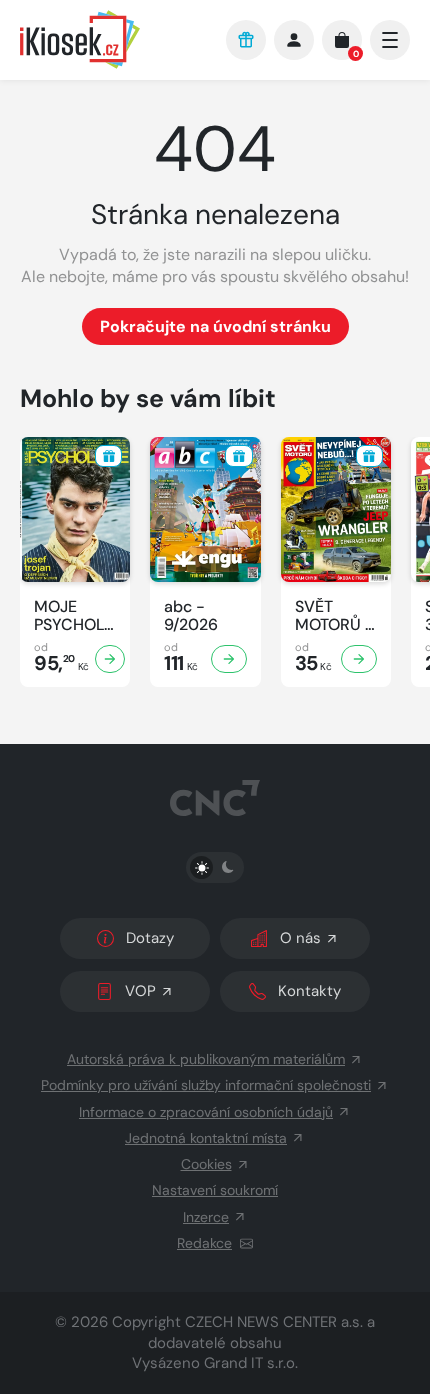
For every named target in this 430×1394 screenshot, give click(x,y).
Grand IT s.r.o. (251, 1363)
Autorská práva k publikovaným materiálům (206, 1059)
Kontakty (309, 991)
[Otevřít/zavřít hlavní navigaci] (390, 40)
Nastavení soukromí (215, 1190)
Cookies (206, 1164)
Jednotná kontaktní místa (206, 1138)
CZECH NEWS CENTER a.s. (274, 1322)
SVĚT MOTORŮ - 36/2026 (334, 616)
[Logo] (113, 39)
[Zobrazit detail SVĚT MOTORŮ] (359, 659)
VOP (140, 991)
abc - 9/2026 (191, 616)
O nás (300, 938)
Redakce (204, 1243)
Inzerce (206, 1217)
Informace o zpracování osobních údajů (206, 1112)
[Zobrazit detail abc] (229, 659)
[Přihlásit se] (294, 40)
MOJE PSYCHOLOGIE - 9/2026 (75, 616)
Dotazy (150, 938)
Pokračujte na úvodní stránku (215, 326)
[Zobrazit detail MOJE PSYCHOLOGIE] (110, 659)
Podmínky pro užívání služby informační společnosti (206, 1085)
